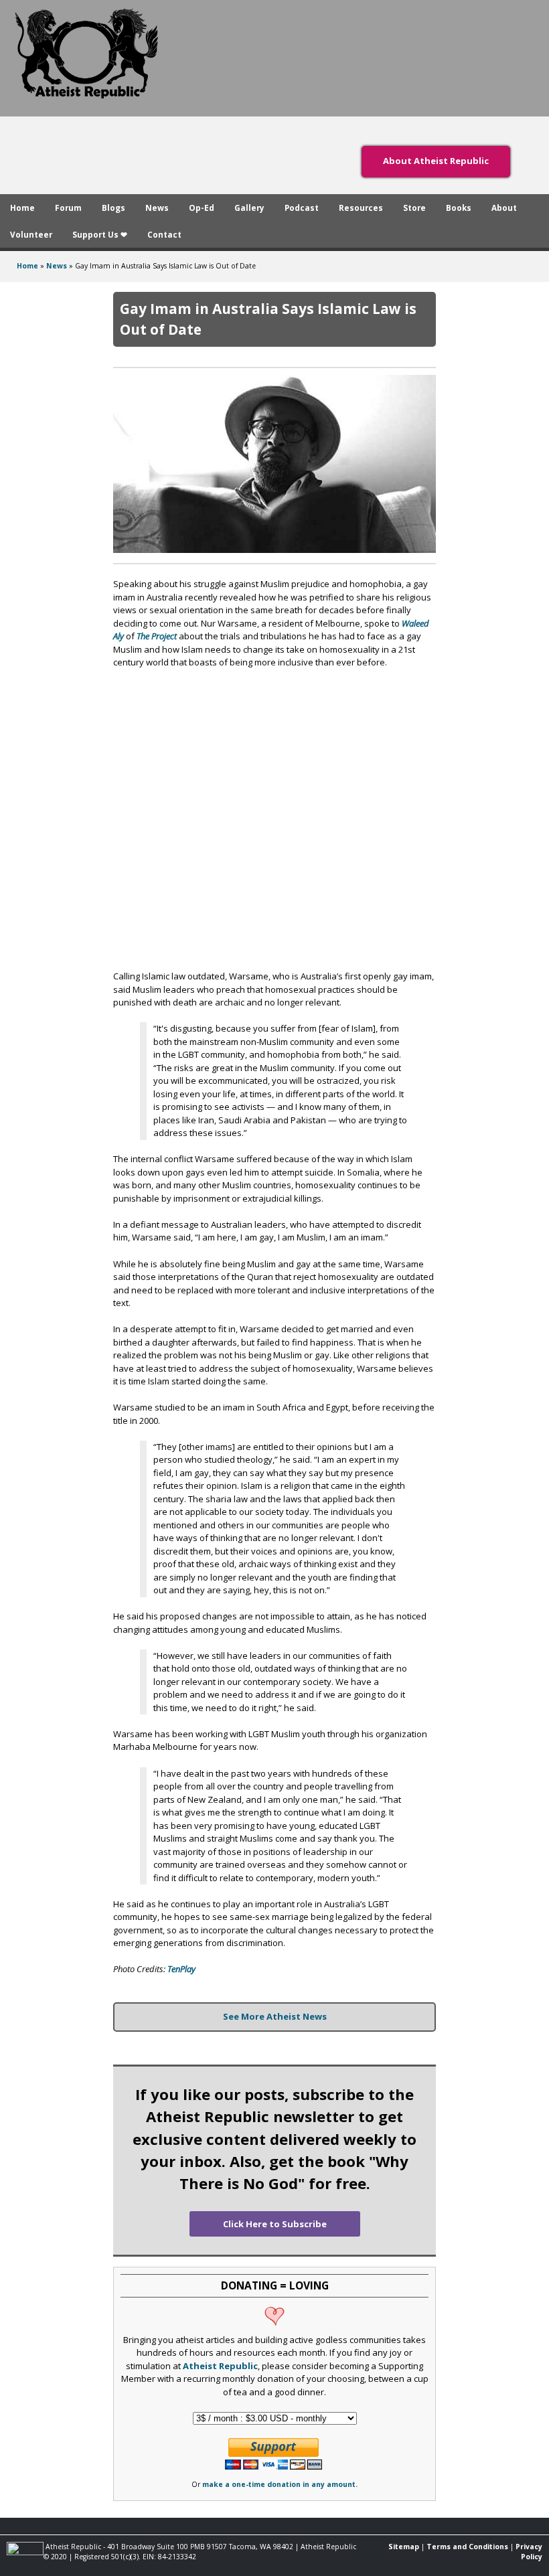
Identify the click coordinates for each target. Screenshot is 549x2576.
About (504, 208)
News (157, 208)
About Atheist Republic (436, 161)
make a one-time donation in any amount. (280, 2484)
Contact (164, 234)
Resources (361, 208)
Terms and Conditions (467, 2547)
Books (459, 208)
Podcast (302, 208)
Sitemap (404, 2547)
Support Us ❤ (100, 234)
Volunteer (31, 234)
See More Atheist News (275, 2016)
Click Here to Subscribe (275, 2224)
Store (414, 208)
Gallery (249, 208)
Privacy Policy (529, 2552)
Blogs (113, 208)
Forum (68, 208)
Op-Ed (202, 208)
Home (22, 208)
